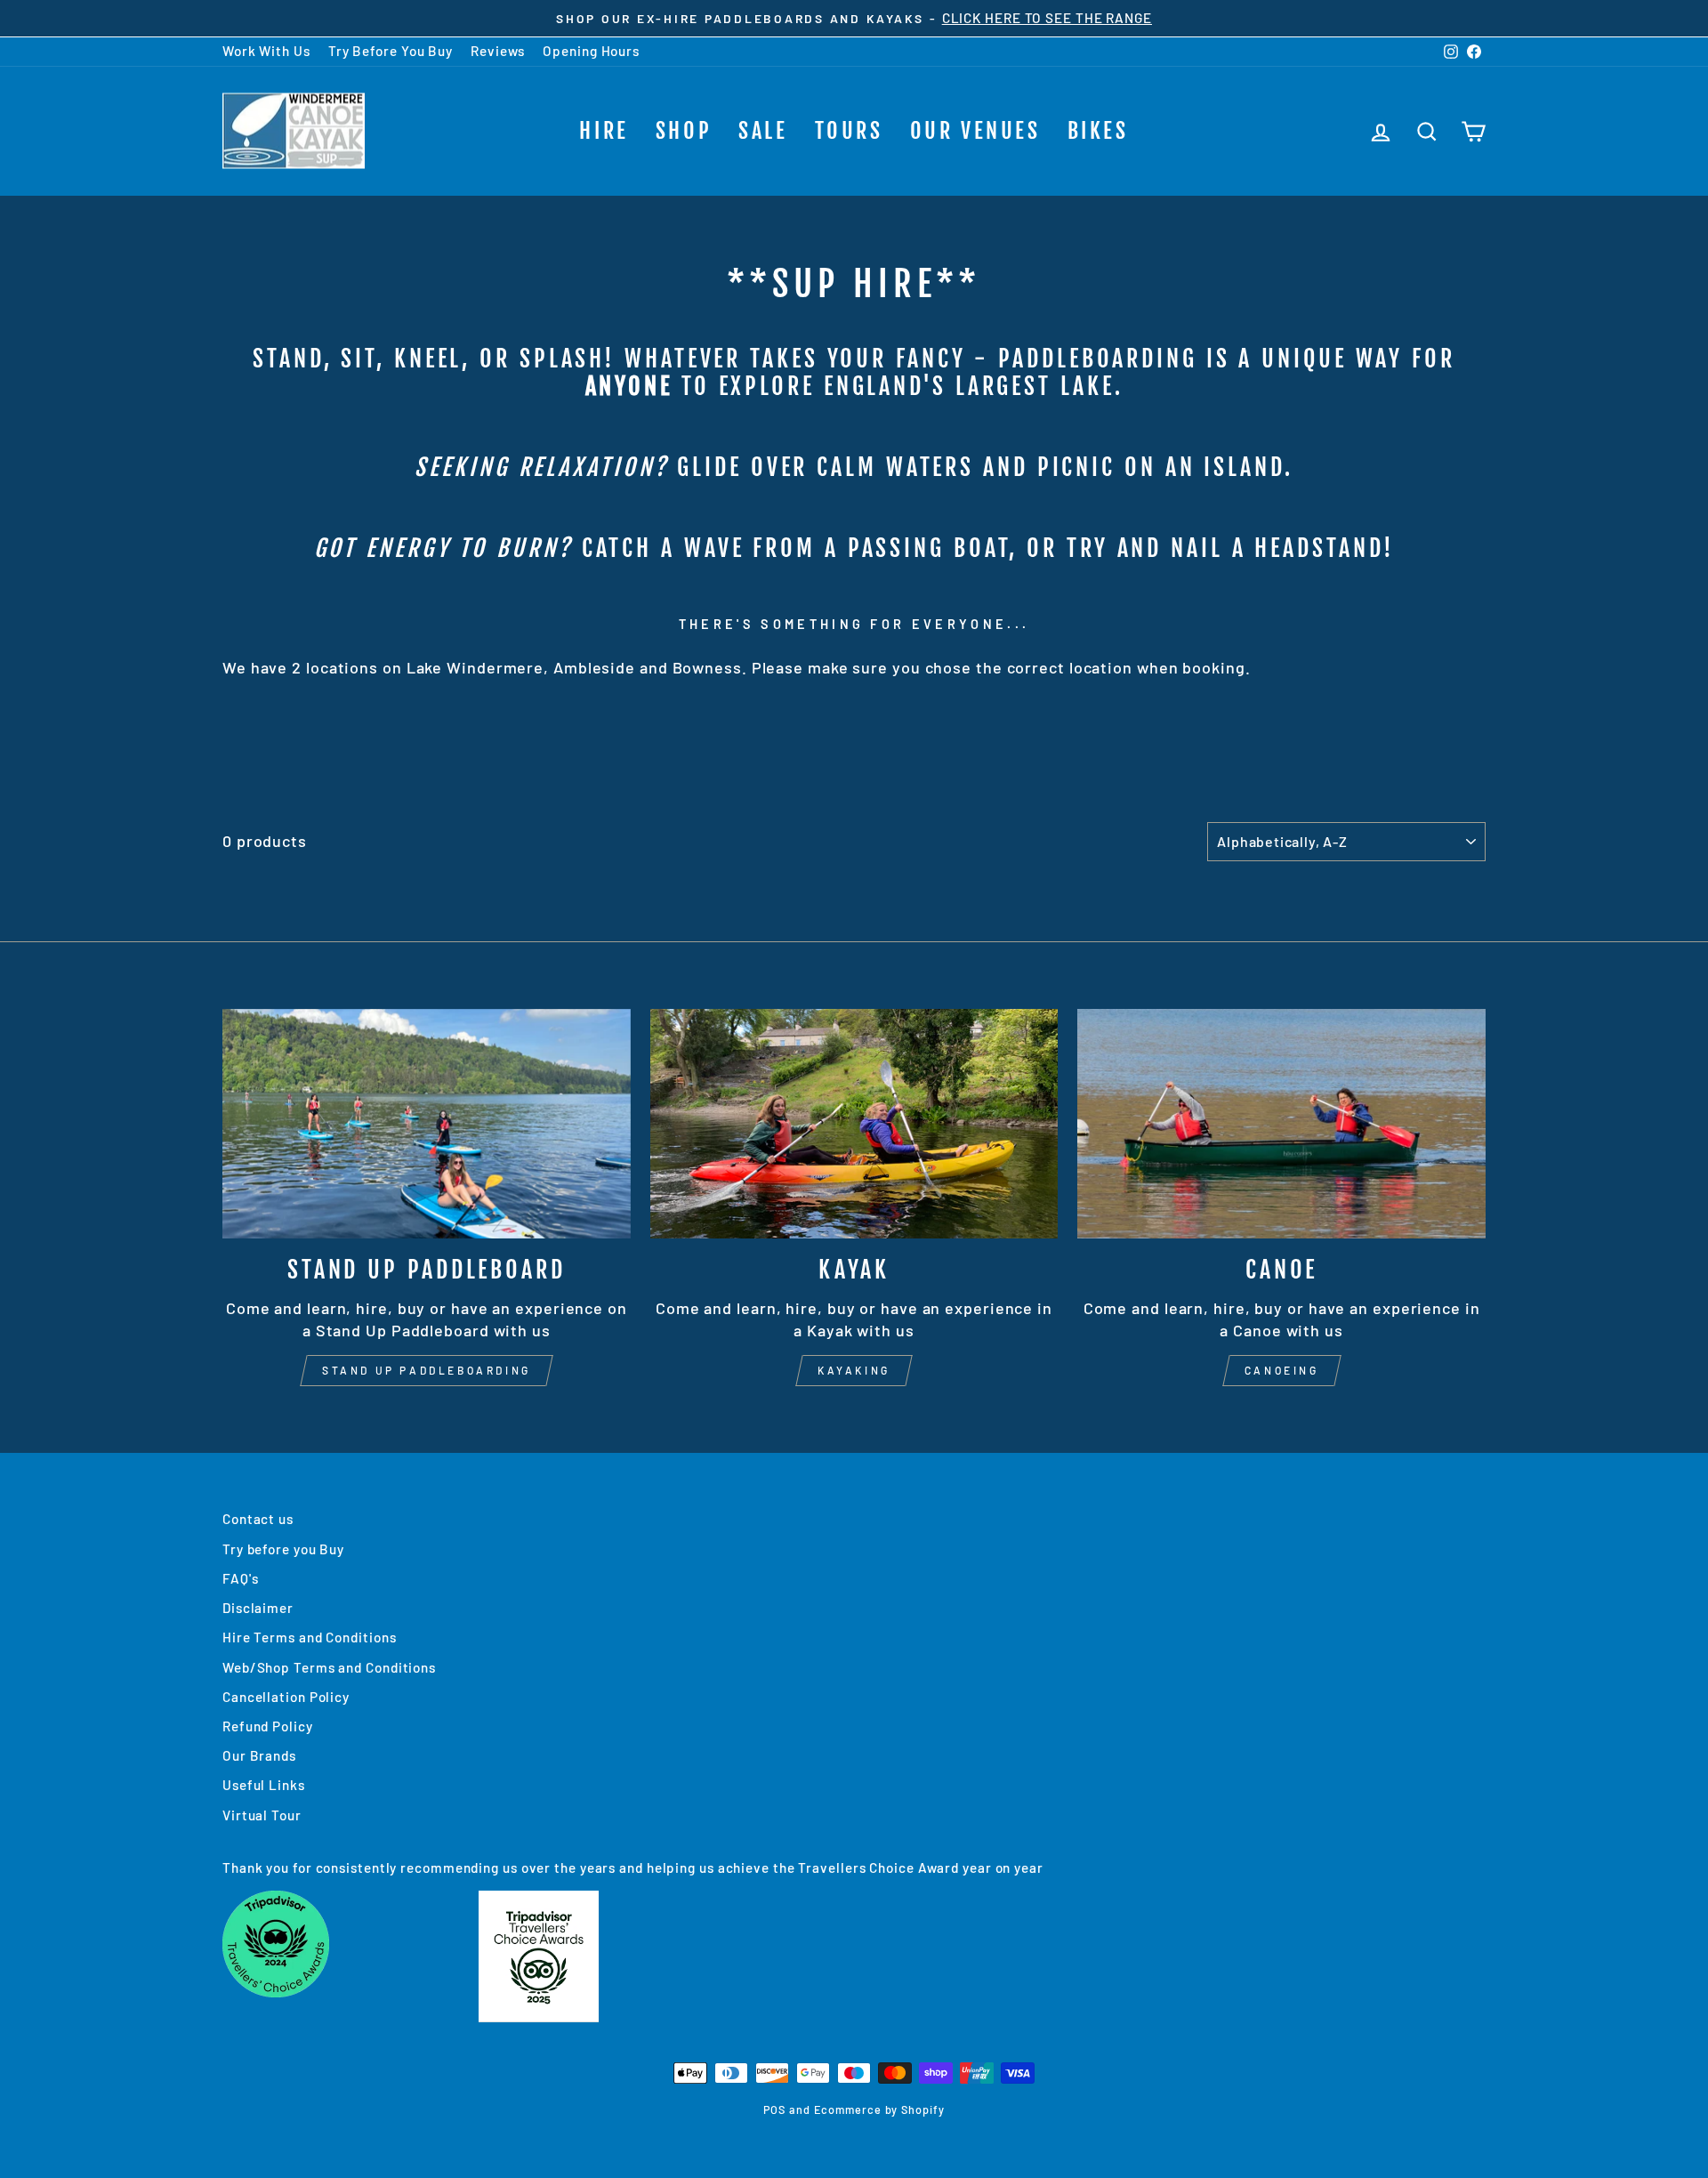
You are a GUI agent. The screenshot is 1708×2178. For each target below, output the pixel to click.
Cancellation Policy (286, 1697)
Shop (684, 131)
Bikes (1098, 131)
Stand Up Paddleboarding (427, 1370)
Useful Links (264, 1785)
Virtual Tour (262, 1815)
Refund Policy (268, 1726)
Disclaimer (258, 1608)
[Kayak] (854, 1124)
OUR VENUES (975, 131)
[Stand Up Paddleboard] (427, 1124)
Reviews (498, 51)
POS (774, 2109)
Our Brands (259, 1755)
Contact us (258, 1519)
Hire (604, 131)
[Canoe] (1281, 1124)
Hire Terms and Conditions (310, 1637)
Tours (849, 131)
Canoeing (1282, 1370)
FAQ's (241, 1578)
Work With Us (266, 51)
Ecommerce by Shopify (879, 2109)
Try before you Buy (283, 1549)
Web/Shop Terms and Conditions (329, 1667)
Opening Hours (591, 51)
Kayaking (854, 1370)
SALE (763, 131)
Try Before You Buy (391, 51)
